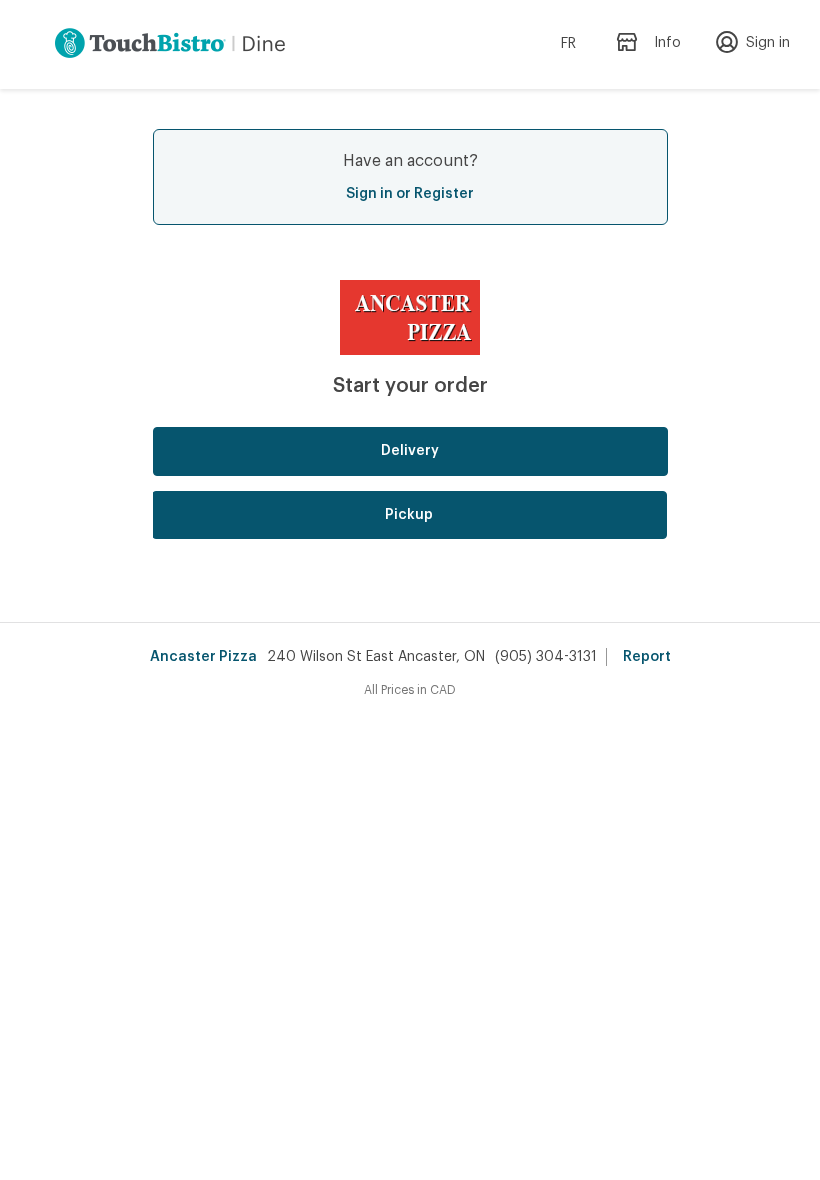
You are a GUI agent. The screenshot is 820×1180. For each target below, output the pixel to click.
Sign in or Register (410, 194)
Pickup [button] (409, 515)
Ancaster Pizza (203, 657)
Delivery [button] (410, 451)
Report (647, 657)
